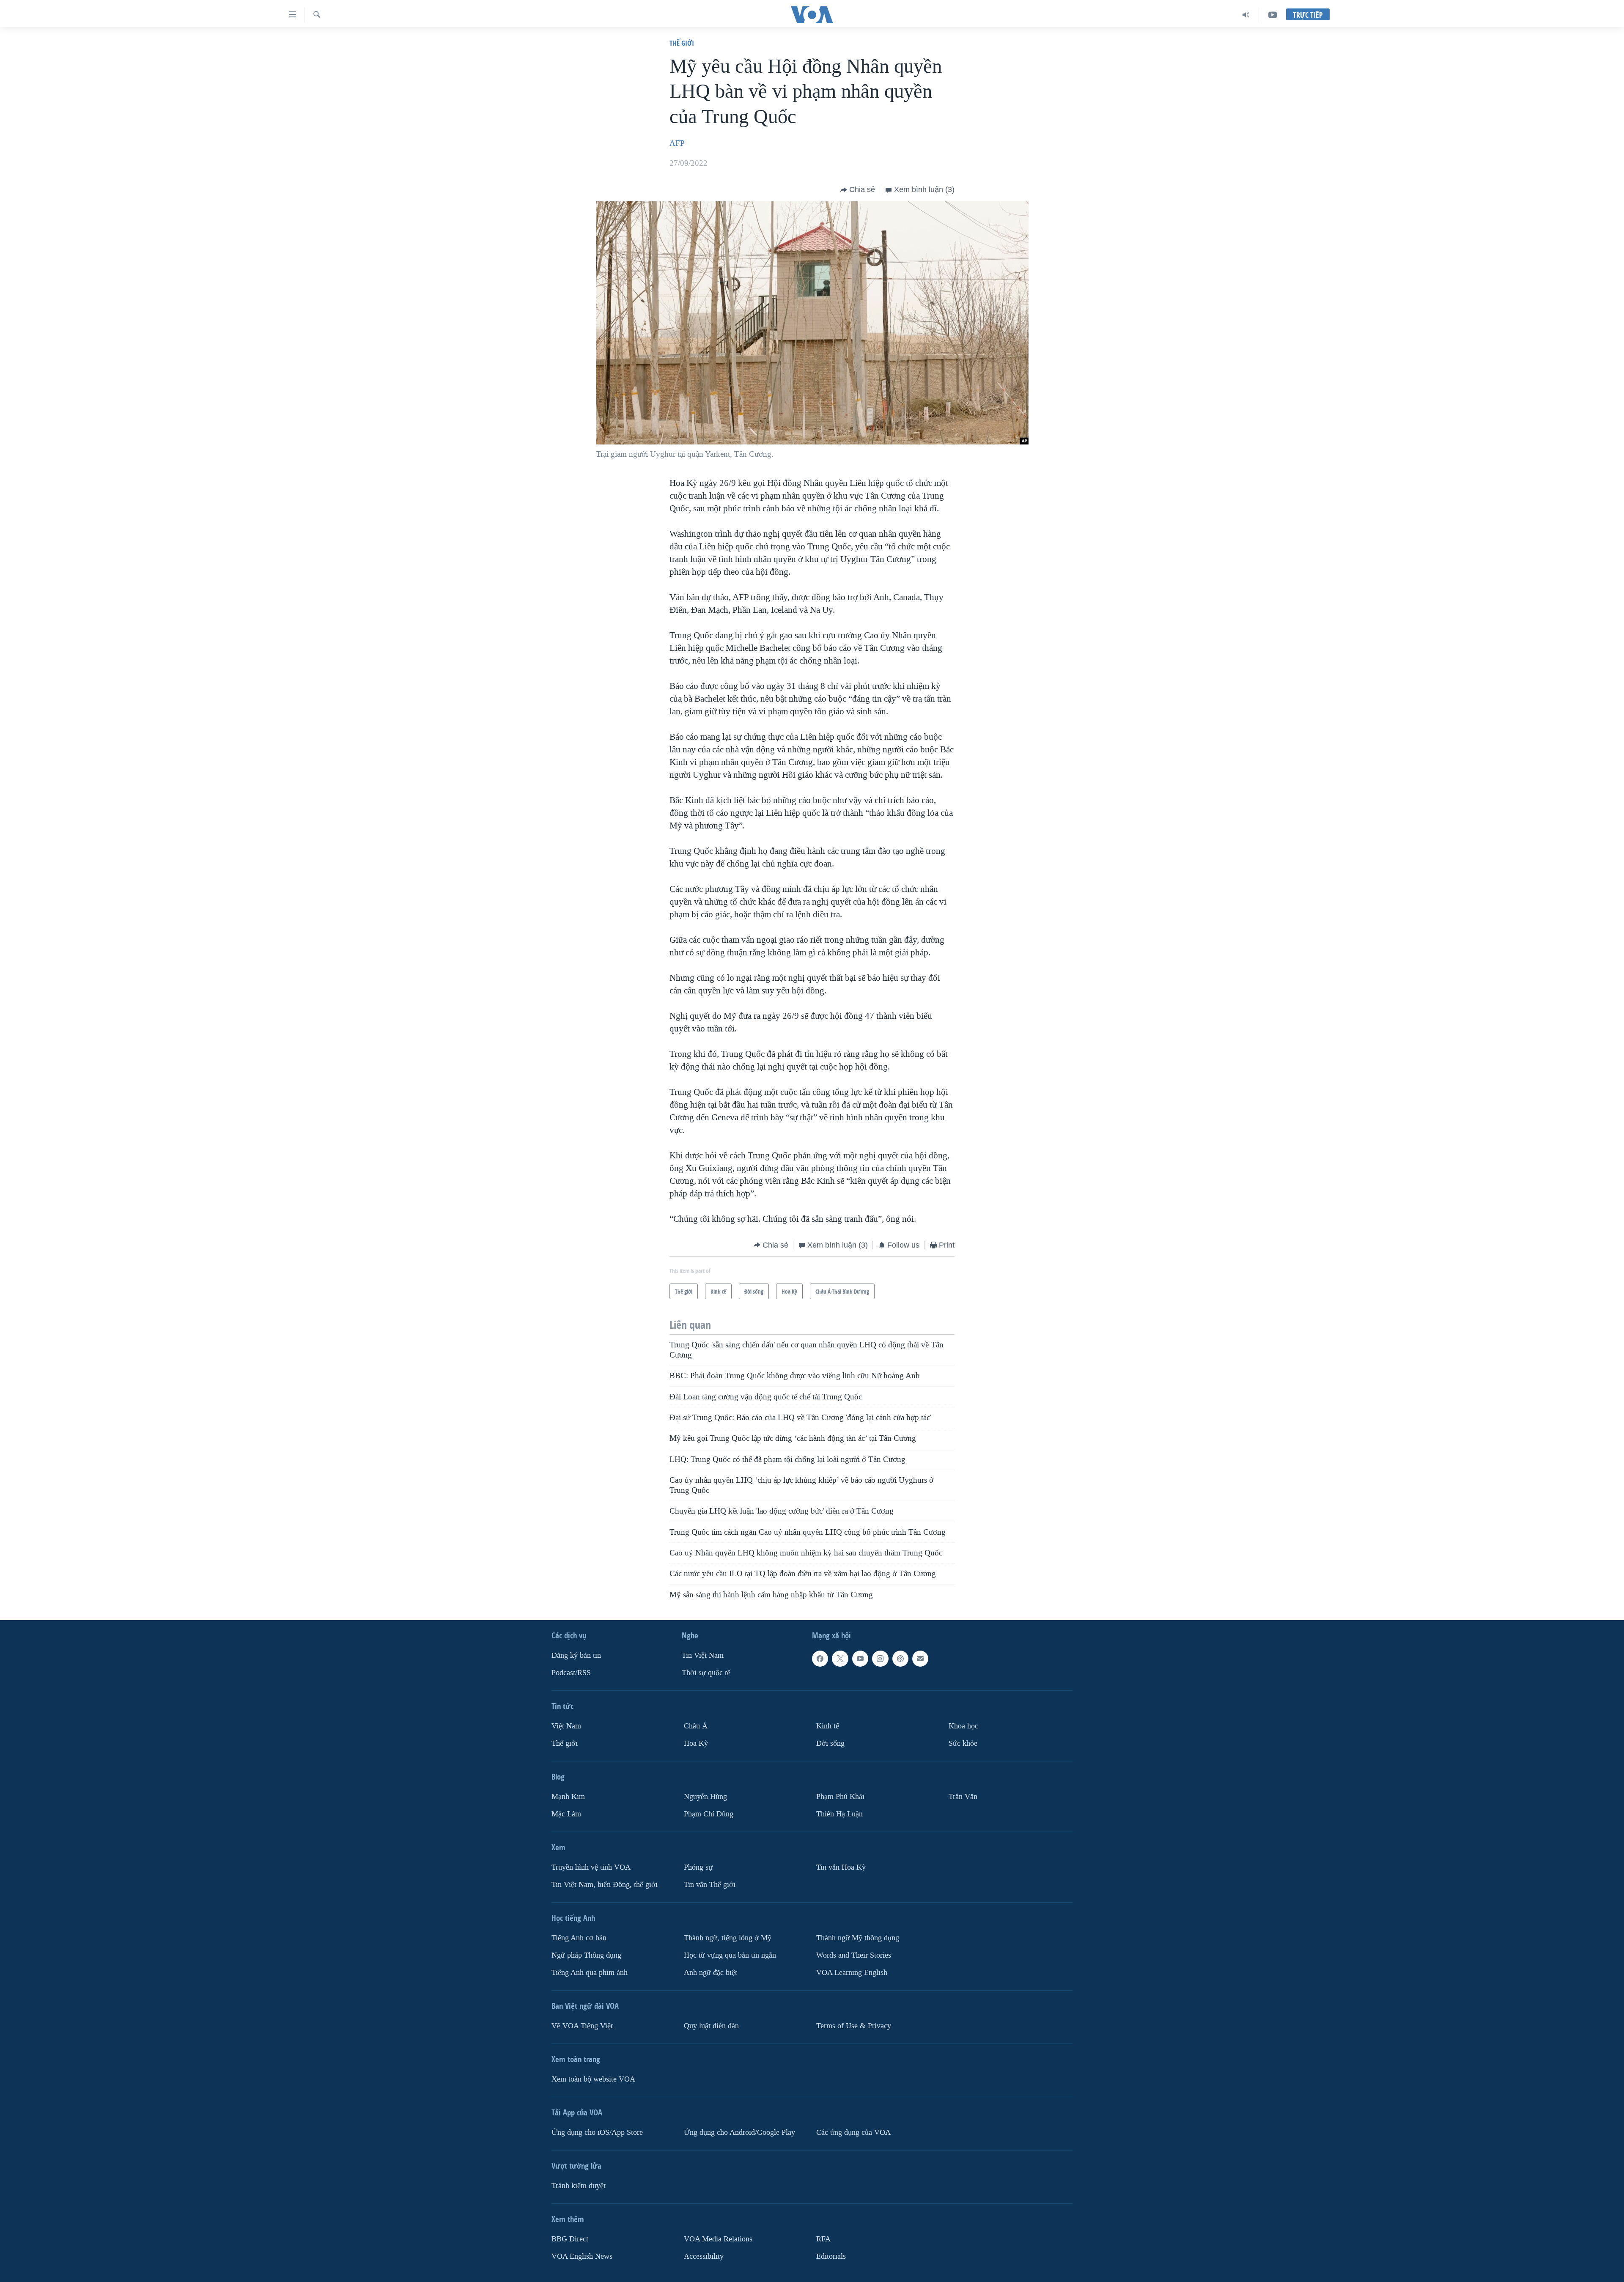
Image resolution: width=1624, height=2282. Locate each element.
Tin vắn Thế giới (710, 1885)
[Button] (858, 190)
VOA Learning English (852, 1973)
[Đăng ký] (920, 1659)
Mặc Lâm (566, 1814)
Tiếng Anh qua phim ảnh (590, 1973)
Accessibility (704, 2256)
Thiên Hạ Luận (839, 1814)
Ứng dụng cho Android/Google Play (739, 2133)
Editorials (831, 2256)
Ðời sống (830, 1743)
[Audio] (1246, 15)
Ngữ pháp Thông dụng (586, 1955)
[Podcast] (900, 1659)
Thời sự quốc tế (706, 1673)
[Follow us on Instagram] (880, 1659)
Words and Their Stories (854, 1955)
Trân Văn (963, 1797)
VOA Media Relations (718, 2239)
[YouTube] (1273, 15)
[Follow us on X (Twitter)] (840, 1659)
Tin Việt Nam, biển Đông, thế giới (605, 1885)
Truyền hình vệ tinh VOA (591, 1867)
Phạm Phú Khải (840, 1797)
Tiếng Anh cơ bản (579, 1938)
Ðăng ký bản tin (576, 1655)
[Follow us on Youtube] (860, 1659)
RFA (823, 2239)
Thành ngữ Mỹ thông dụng (858, 1938)
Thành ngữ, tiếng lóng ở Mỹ (728, 1938)
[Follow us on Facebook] (820, 1659)
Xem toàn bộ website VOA (593, 2079)
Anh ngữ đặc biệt (710, 1973)
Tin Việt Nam (703, 1655)
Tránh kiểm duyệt (579, 2186)
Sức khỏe (963, 1743)
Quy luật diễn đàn (711, 2026)
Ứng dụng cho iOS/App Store (597, 2133)
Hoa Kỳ (696, 1743)
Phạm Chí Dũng (709, 1814)
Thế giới (682, 43)
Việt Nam (566, 1726)
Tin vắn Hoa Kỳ (841, 1867)
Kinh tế (828, 1726)
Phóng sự (698, 1867)
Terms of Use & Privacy (854, 2026)
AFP (677, 143)
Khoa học (963, 1726)
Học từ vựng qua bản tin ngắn (730, 1955)
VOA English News (582, 2256)
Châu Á (696, 1726)
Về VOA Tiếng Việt (582, 2026)
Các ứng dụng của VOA (853, 2133)
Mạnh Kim (568, 1797)
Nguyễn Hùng (705, 1797)
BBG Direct (570, 2239)
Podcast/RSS (571, 1673)
